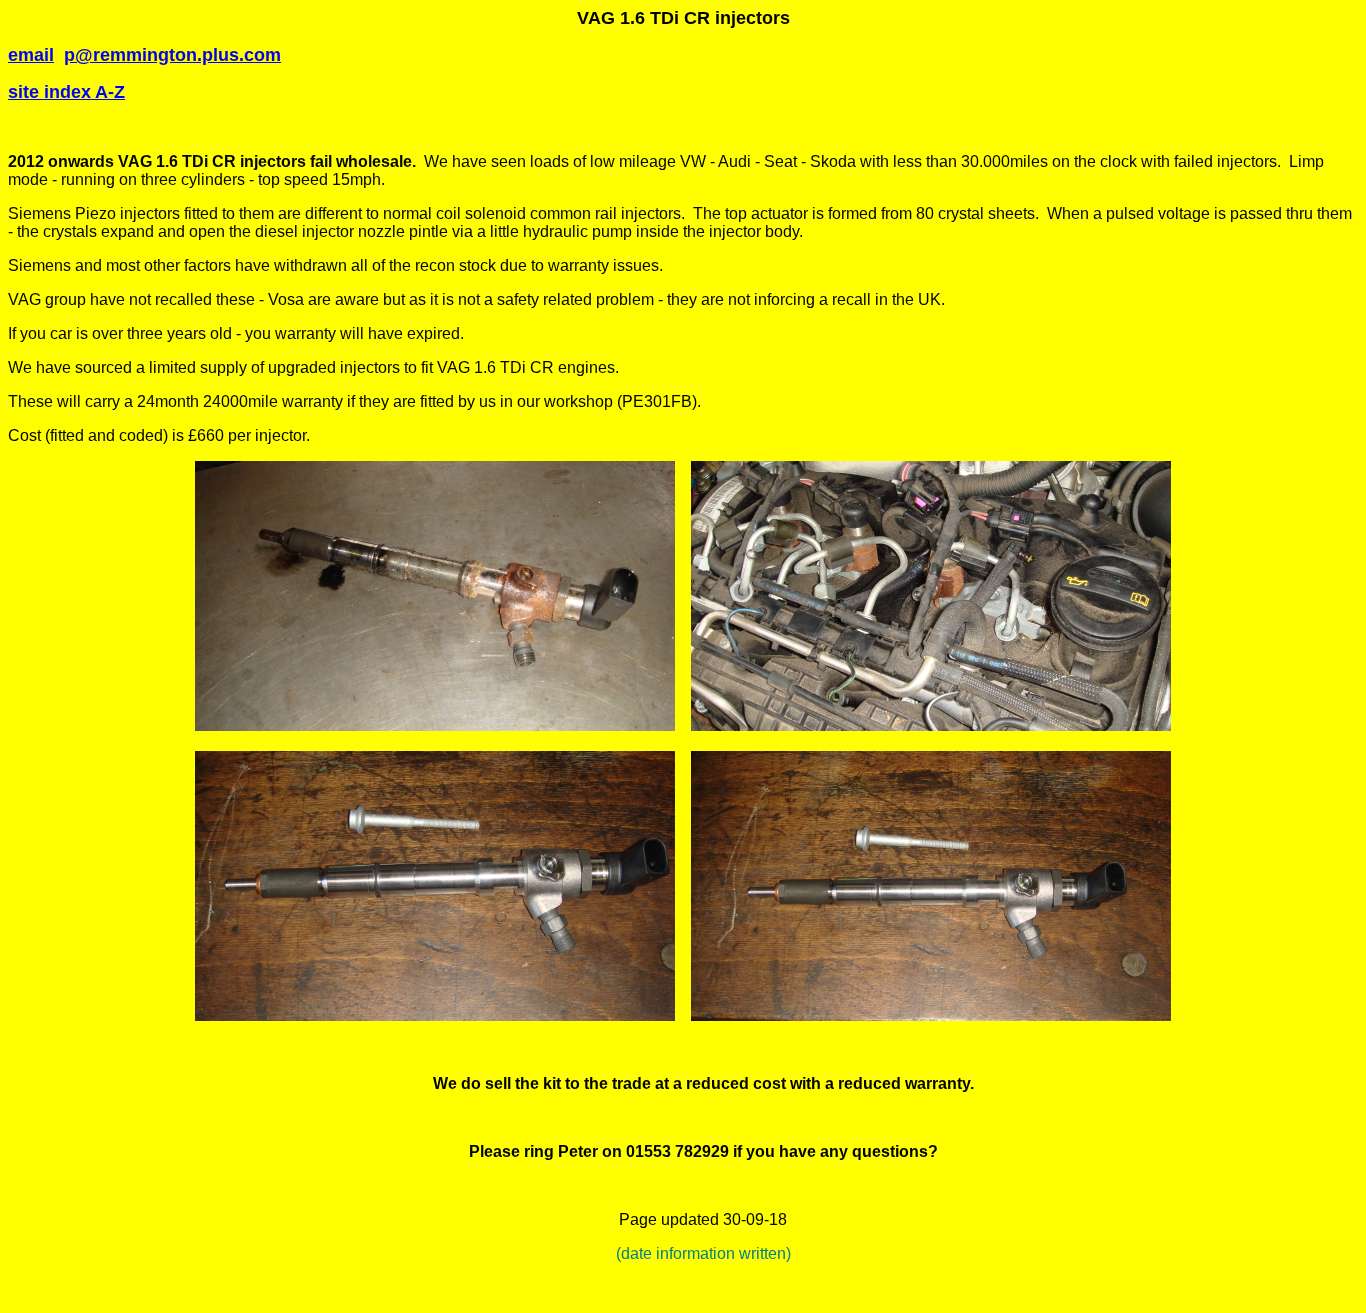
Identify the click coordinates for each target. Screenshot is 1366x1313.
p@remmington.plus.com (172, 55)
